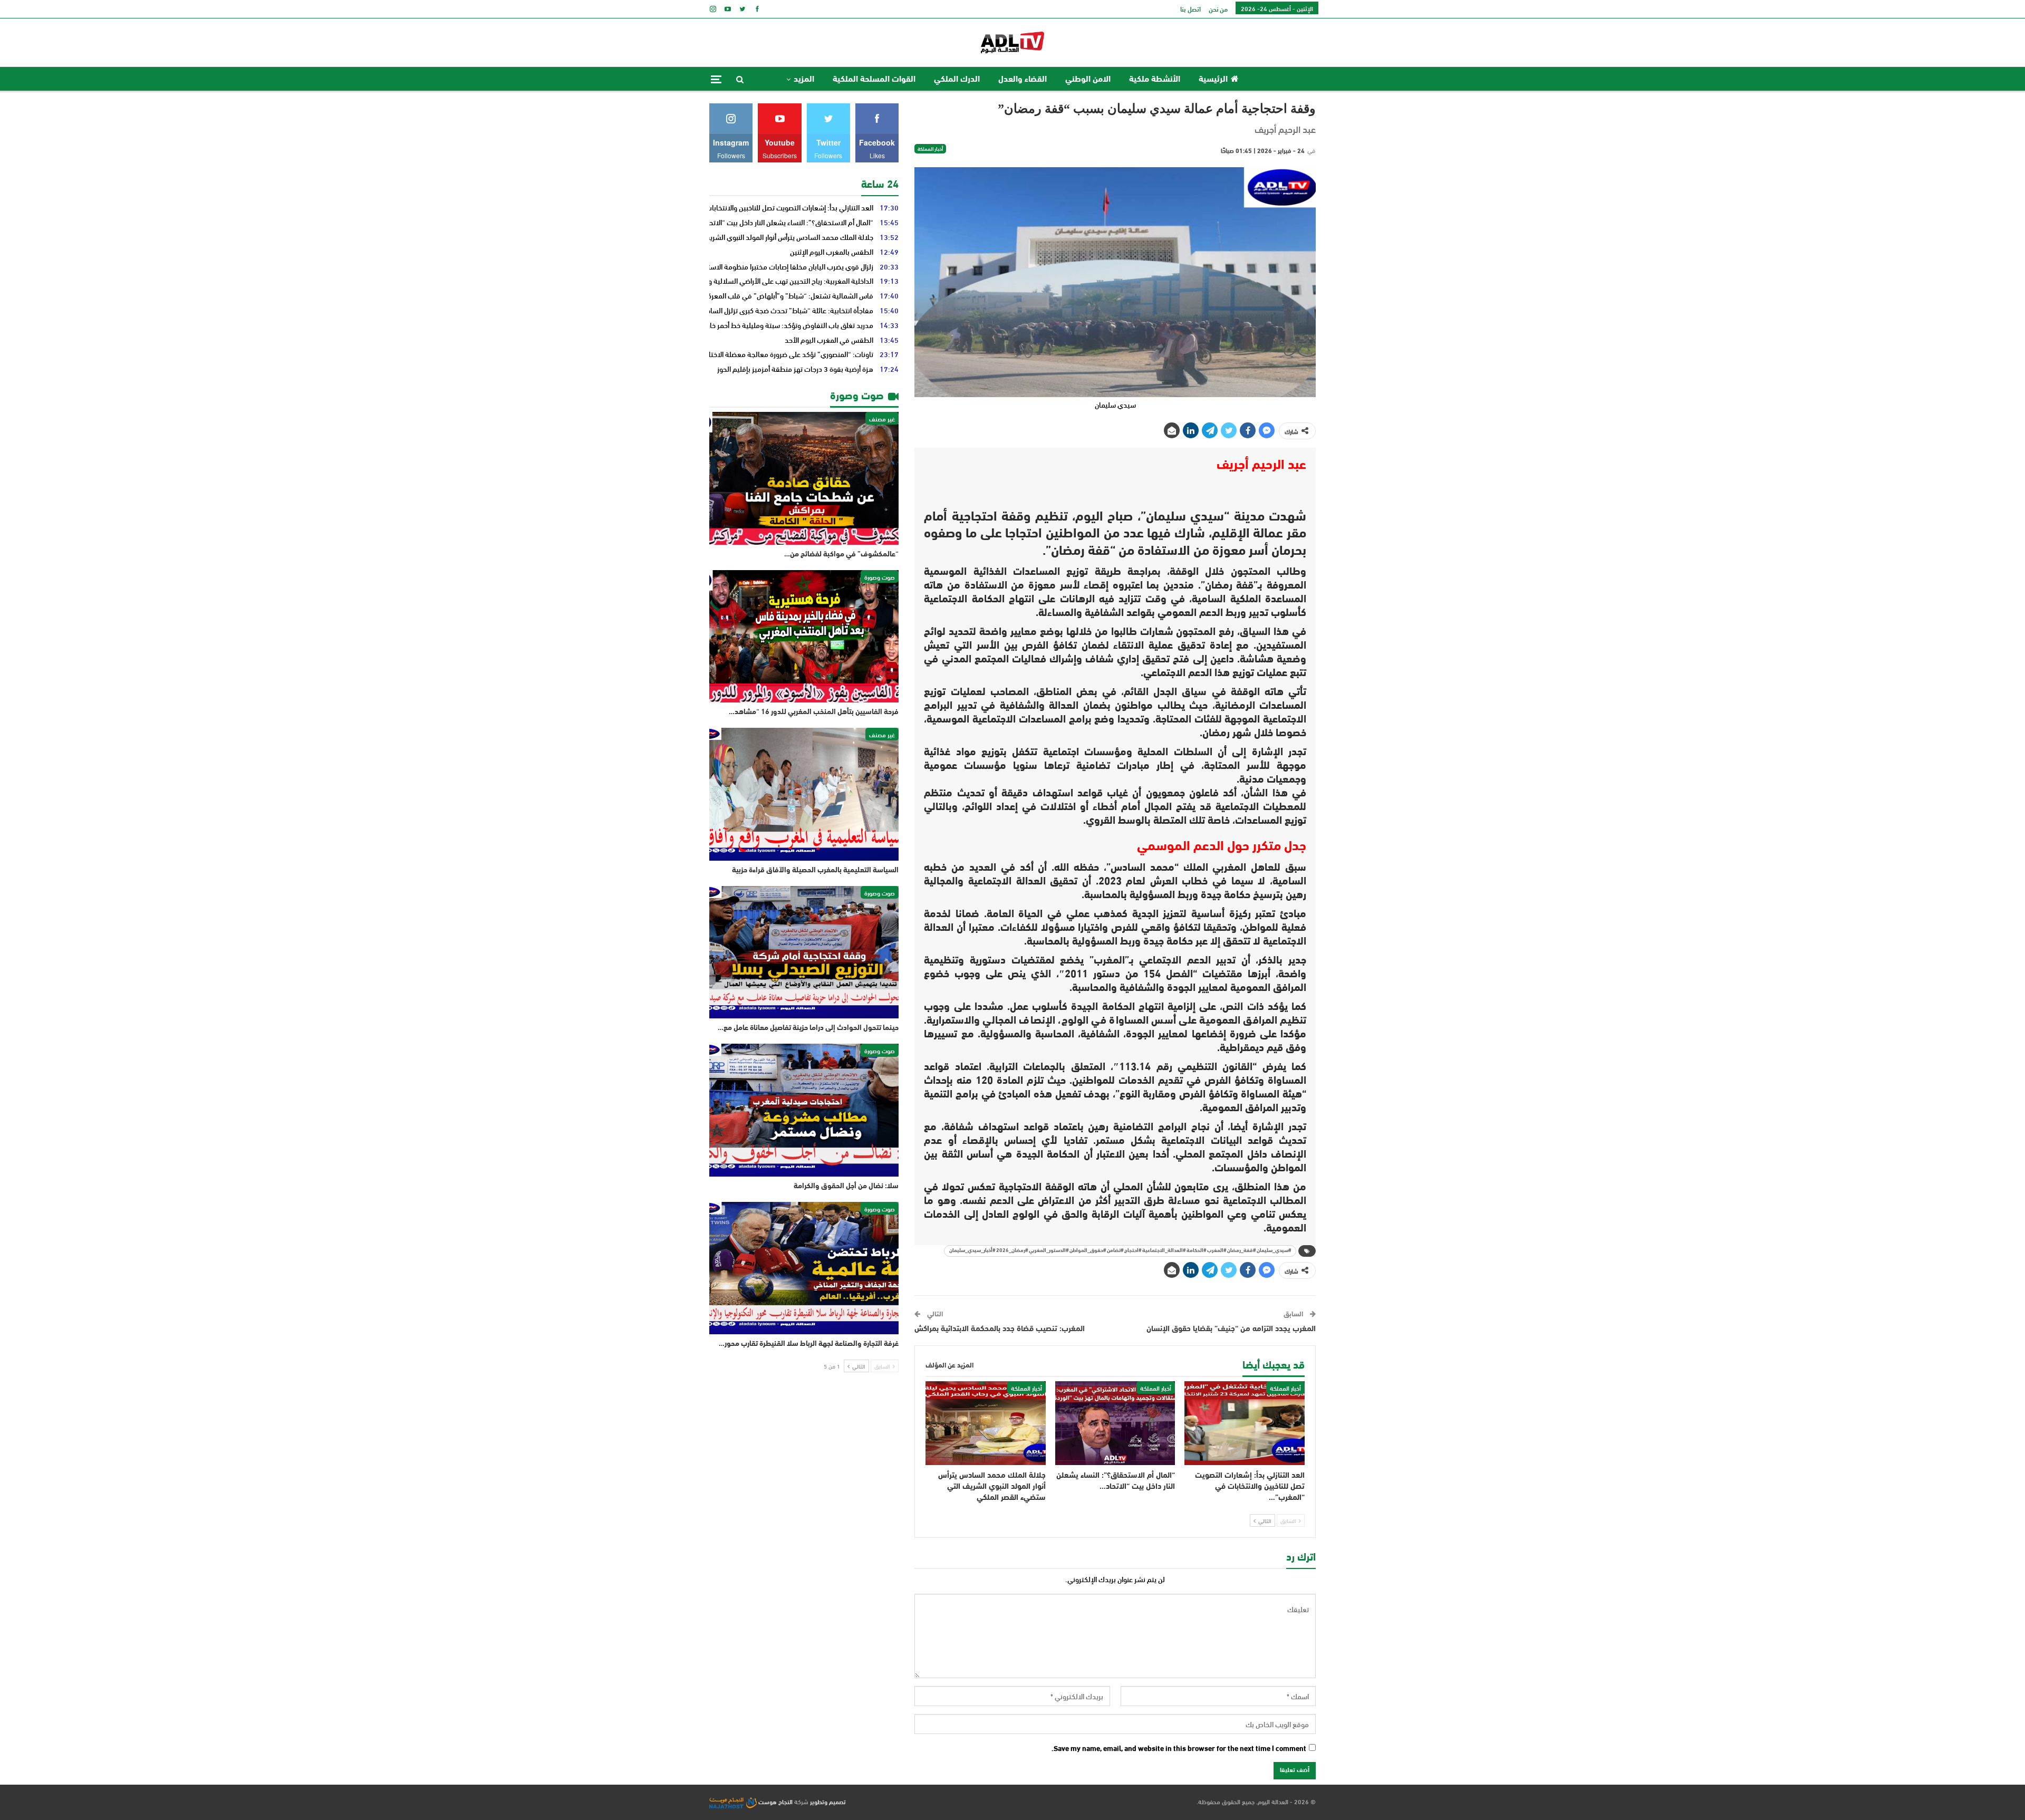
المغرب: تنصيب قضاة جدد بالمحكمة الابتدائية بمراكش (1000, 1329)
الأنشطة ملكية (1155, 80)
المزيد (804, 80)
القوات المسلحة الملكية (874, 80)
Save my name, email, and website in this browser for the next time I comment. (1179, 1748)
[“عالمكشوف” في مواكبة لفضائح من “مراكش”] (804, 478)
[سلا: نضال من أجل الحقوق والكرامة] (804, 1110)
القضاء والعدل (1023, 80)
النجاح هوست (775, 1801)
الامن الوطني (1088, 80)
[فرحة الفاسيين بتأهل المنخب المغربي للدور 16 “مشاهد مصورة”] (804, 637)
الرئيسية (1213, 80)
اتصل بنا (1190, 9)
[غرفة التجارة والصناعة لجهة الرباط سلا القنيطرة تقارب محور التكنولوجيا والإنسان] (804, 1268)
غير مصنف (882, 418)
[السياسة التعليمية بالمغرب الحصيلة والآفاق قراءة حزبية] (804, 794)
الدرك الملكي (957, 80)
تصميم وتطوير (828, 1801)
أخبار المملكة (930, 149)
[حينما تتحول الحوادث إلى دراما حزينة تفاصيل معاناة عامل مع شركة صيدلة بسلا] (804, 952)
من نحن (1218, 9)
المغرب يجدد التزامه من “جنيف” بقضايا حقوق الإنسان (1231, 1329)
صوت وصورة (880, 576)
